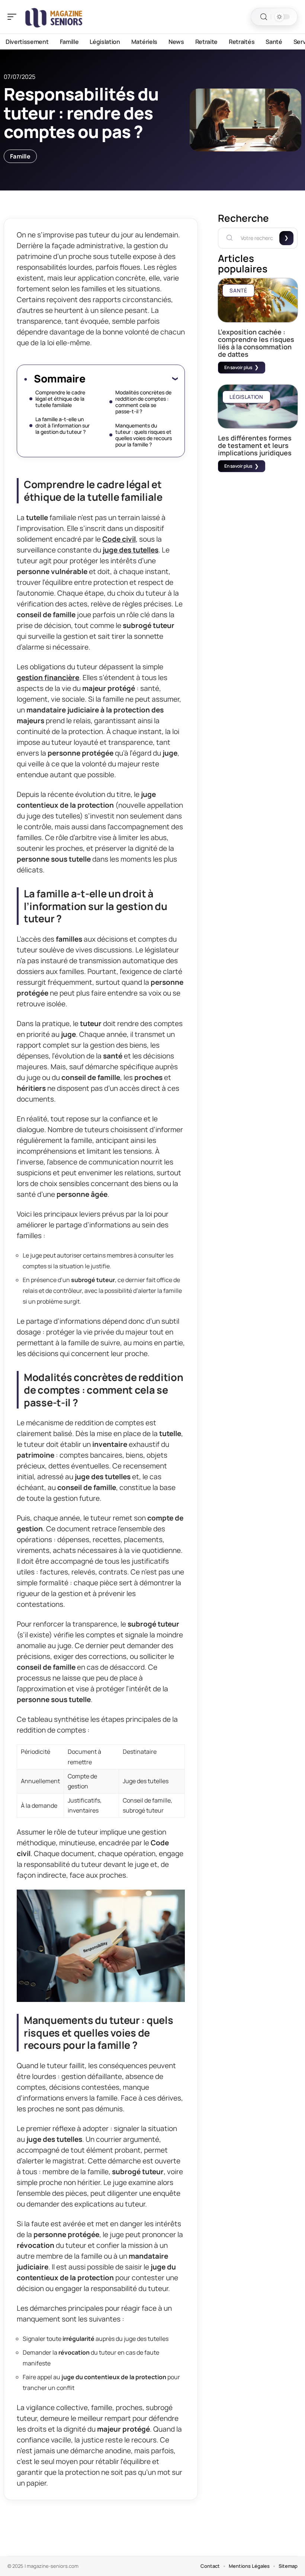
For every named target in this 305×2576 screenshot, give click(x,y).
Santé (238, 290)
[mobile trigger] (14, 17)
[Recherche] (264, 17)
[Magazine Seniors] (54, 17)
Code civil (119, 539)
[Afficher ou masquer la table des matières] (131, 378)
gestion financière (48, 677)
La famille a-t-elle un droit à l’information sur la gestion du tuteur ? (62, 425)
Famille (20, 156)
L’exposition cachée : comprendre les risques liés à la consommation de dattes (256, 343)
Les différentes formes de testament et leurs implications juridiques (255, 445)
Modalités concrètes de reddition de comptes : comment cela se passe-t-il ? (143, 402)
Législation (246, 397)
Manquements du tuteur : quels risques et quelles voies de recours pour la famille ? (144, 435)
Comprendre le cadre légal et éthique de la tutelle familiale (60, 399)
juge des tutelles (131, 550)
